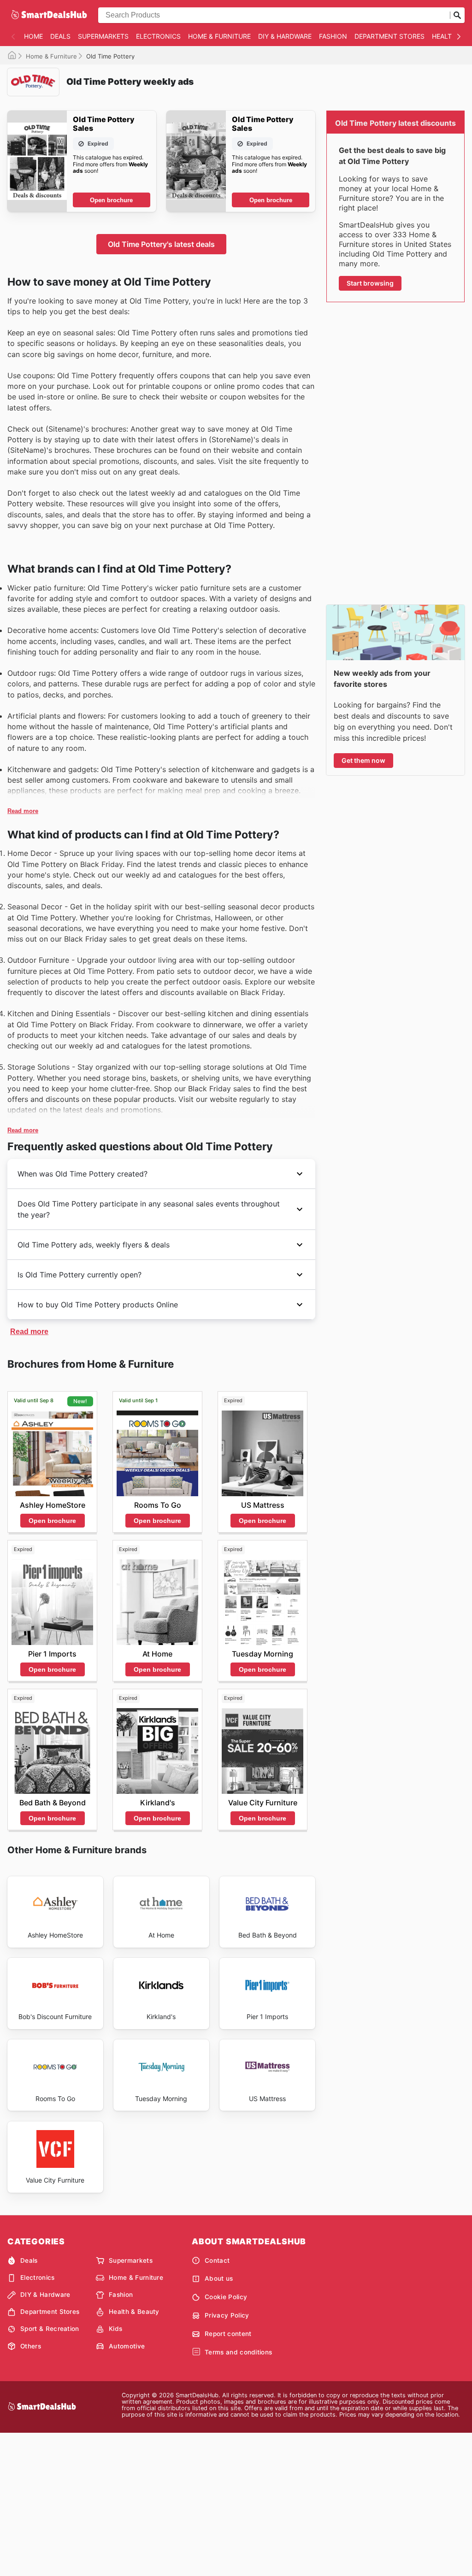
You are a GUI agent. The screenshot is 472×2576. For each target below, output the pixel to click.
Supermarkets (103, 36)
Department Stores (389, 36)
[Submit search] (457, 15)
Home (33, 36)
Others (31, 2346)
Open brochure (111, 200)
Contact (217, 2260)
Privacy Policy (227, 2315)
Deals (60, 36)
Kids (115, 2329)
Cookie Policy (226, 2297)
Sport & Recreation (50, 2329)
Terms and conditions (238, 2352)
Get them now (363, 760)
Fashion (333, 36)
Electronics (158, 36)
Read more (23, 811)
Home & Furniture (219, 36)
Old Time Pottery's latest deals (161, 244)
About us (219, 2278)
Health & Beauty (134, 2312)
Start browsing (370, 283)
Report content (228, 2334)
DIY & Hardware (285, 36)
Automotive (127, 2346)
